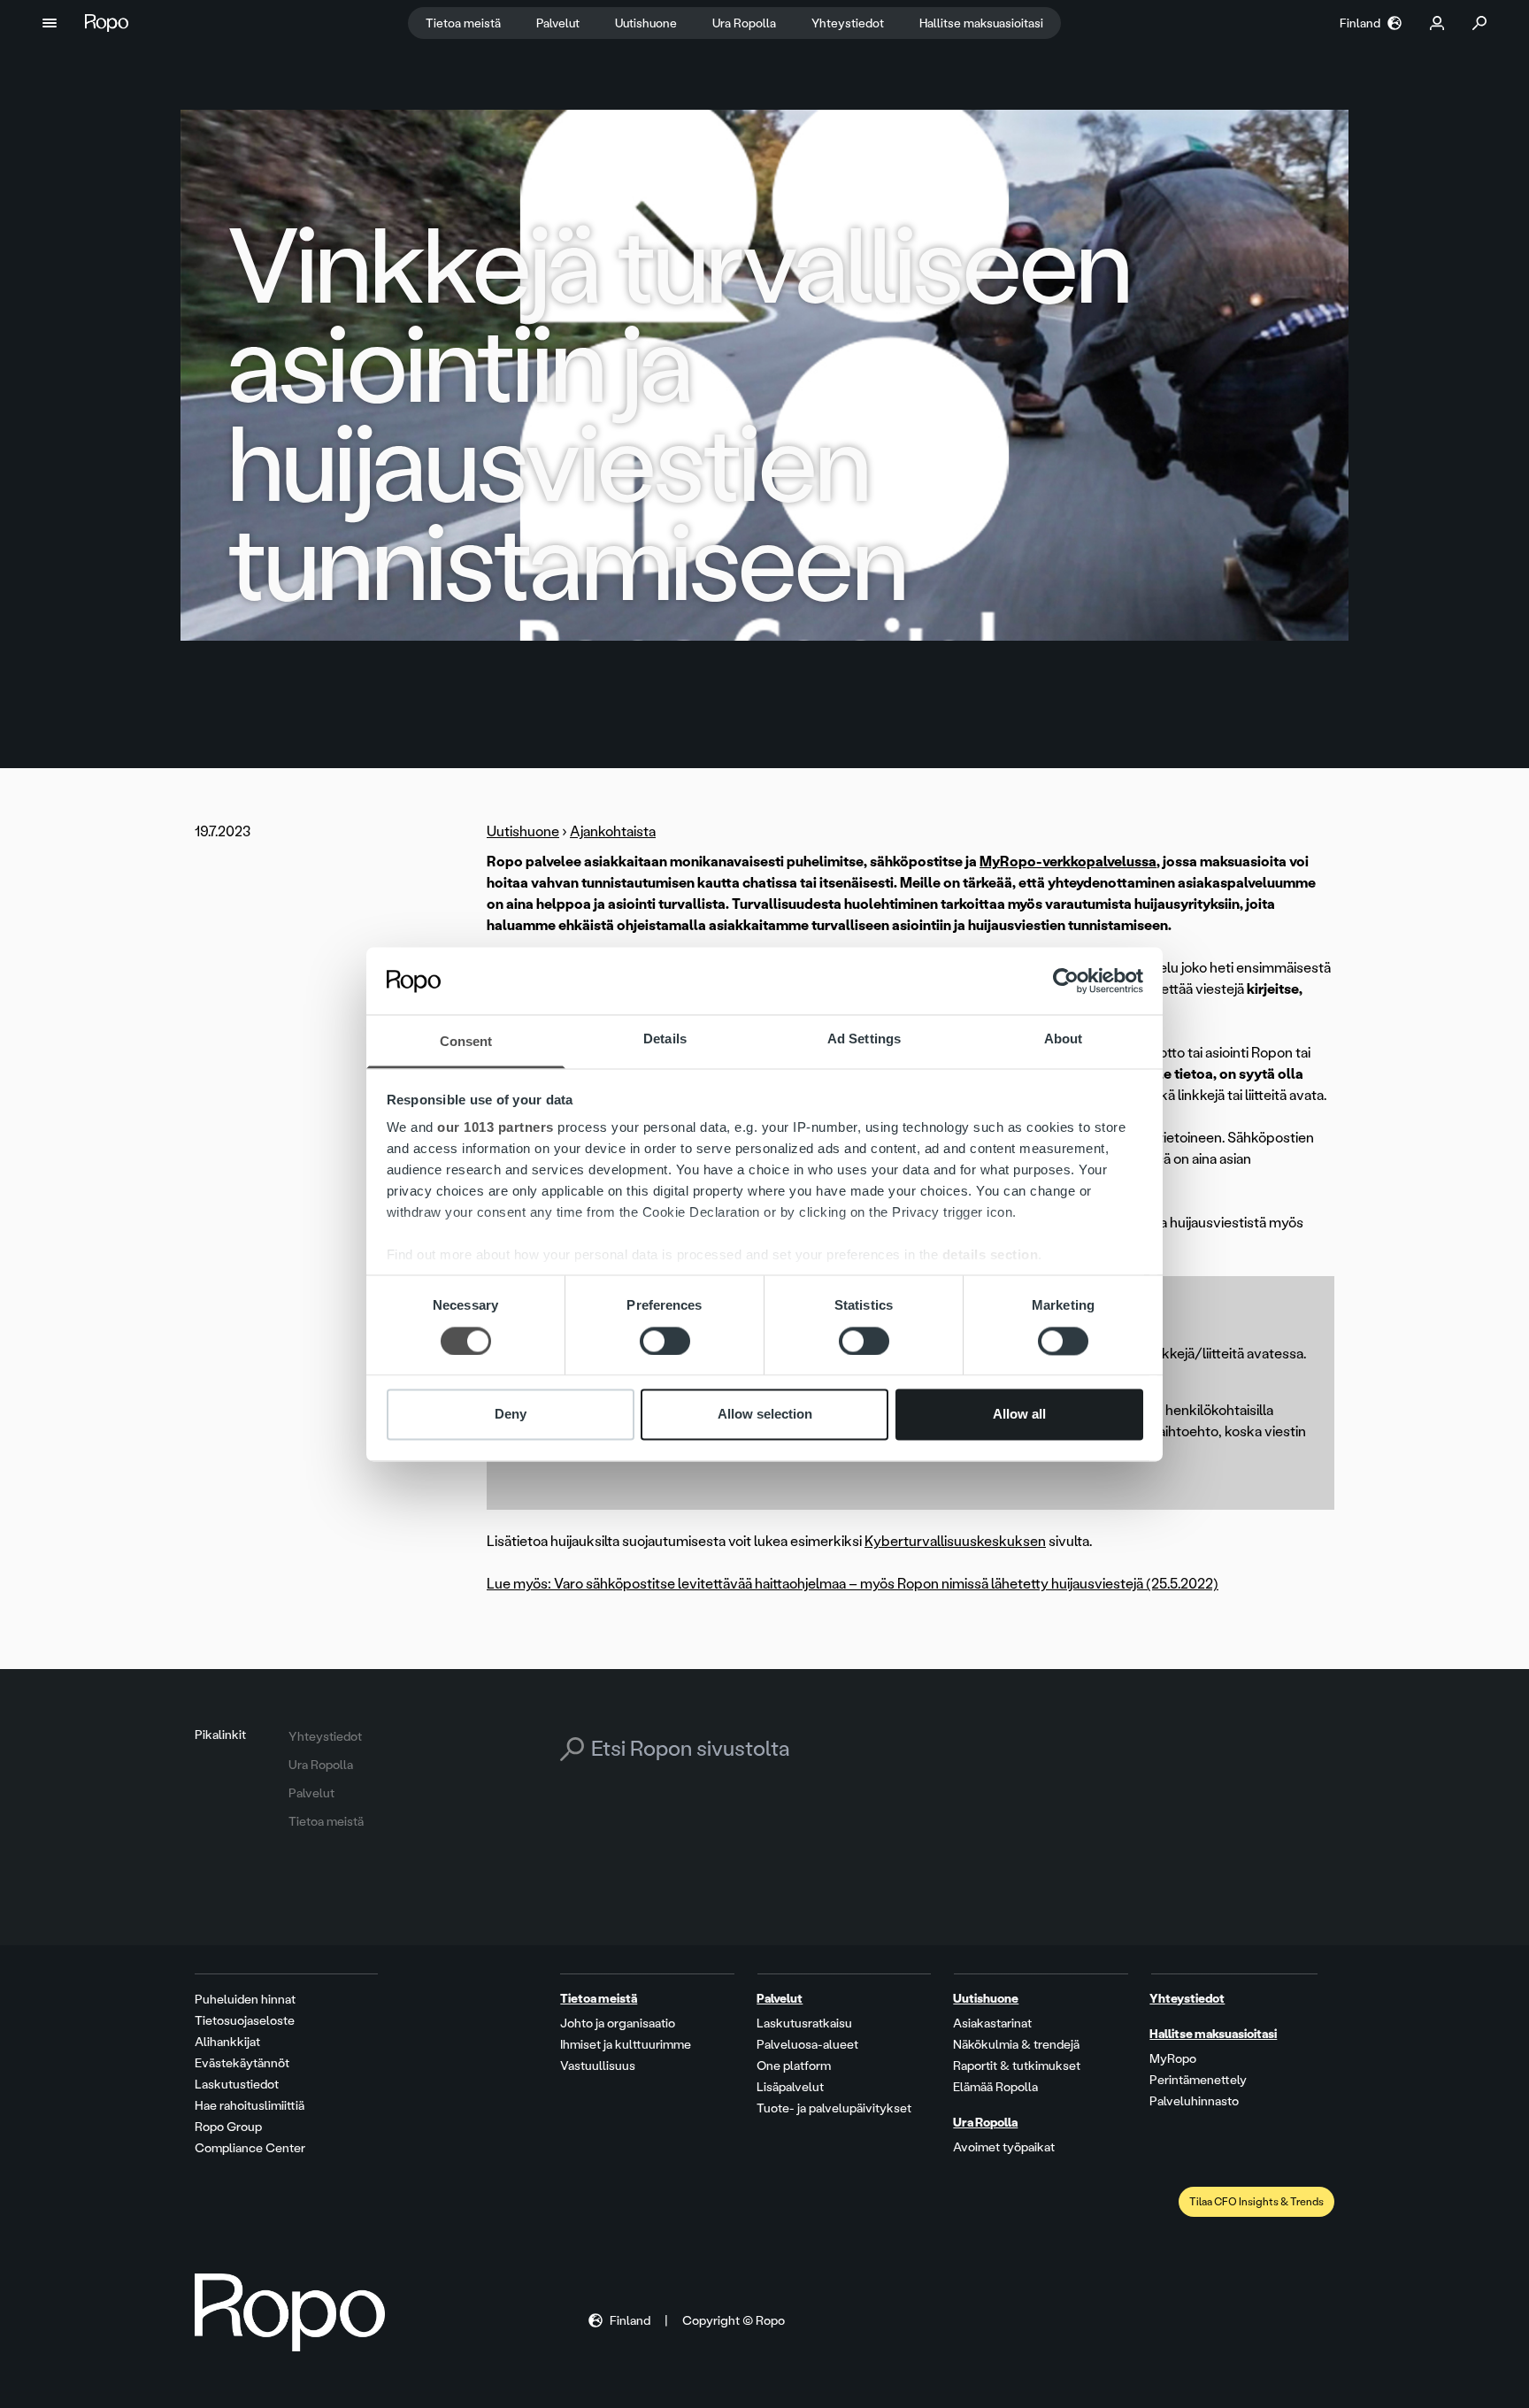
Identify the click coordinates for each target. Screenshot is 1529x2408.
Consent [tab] (466, 1042)
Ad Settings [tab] (864, 1039)
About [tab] (1064, 1039)
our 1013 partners (496, 1128)
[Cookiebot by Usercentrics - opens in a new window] (1066, 981)
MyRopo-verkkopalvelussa (1068, 862)
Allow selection (765, 1415)
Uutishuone (523, 831)
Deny (511, 1415)
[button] (50, 23)
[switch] (665, 1341)
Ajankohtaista (613, 831)
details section (991, 1255)
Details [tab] (665, 1039)
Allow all (1019, 1415)
